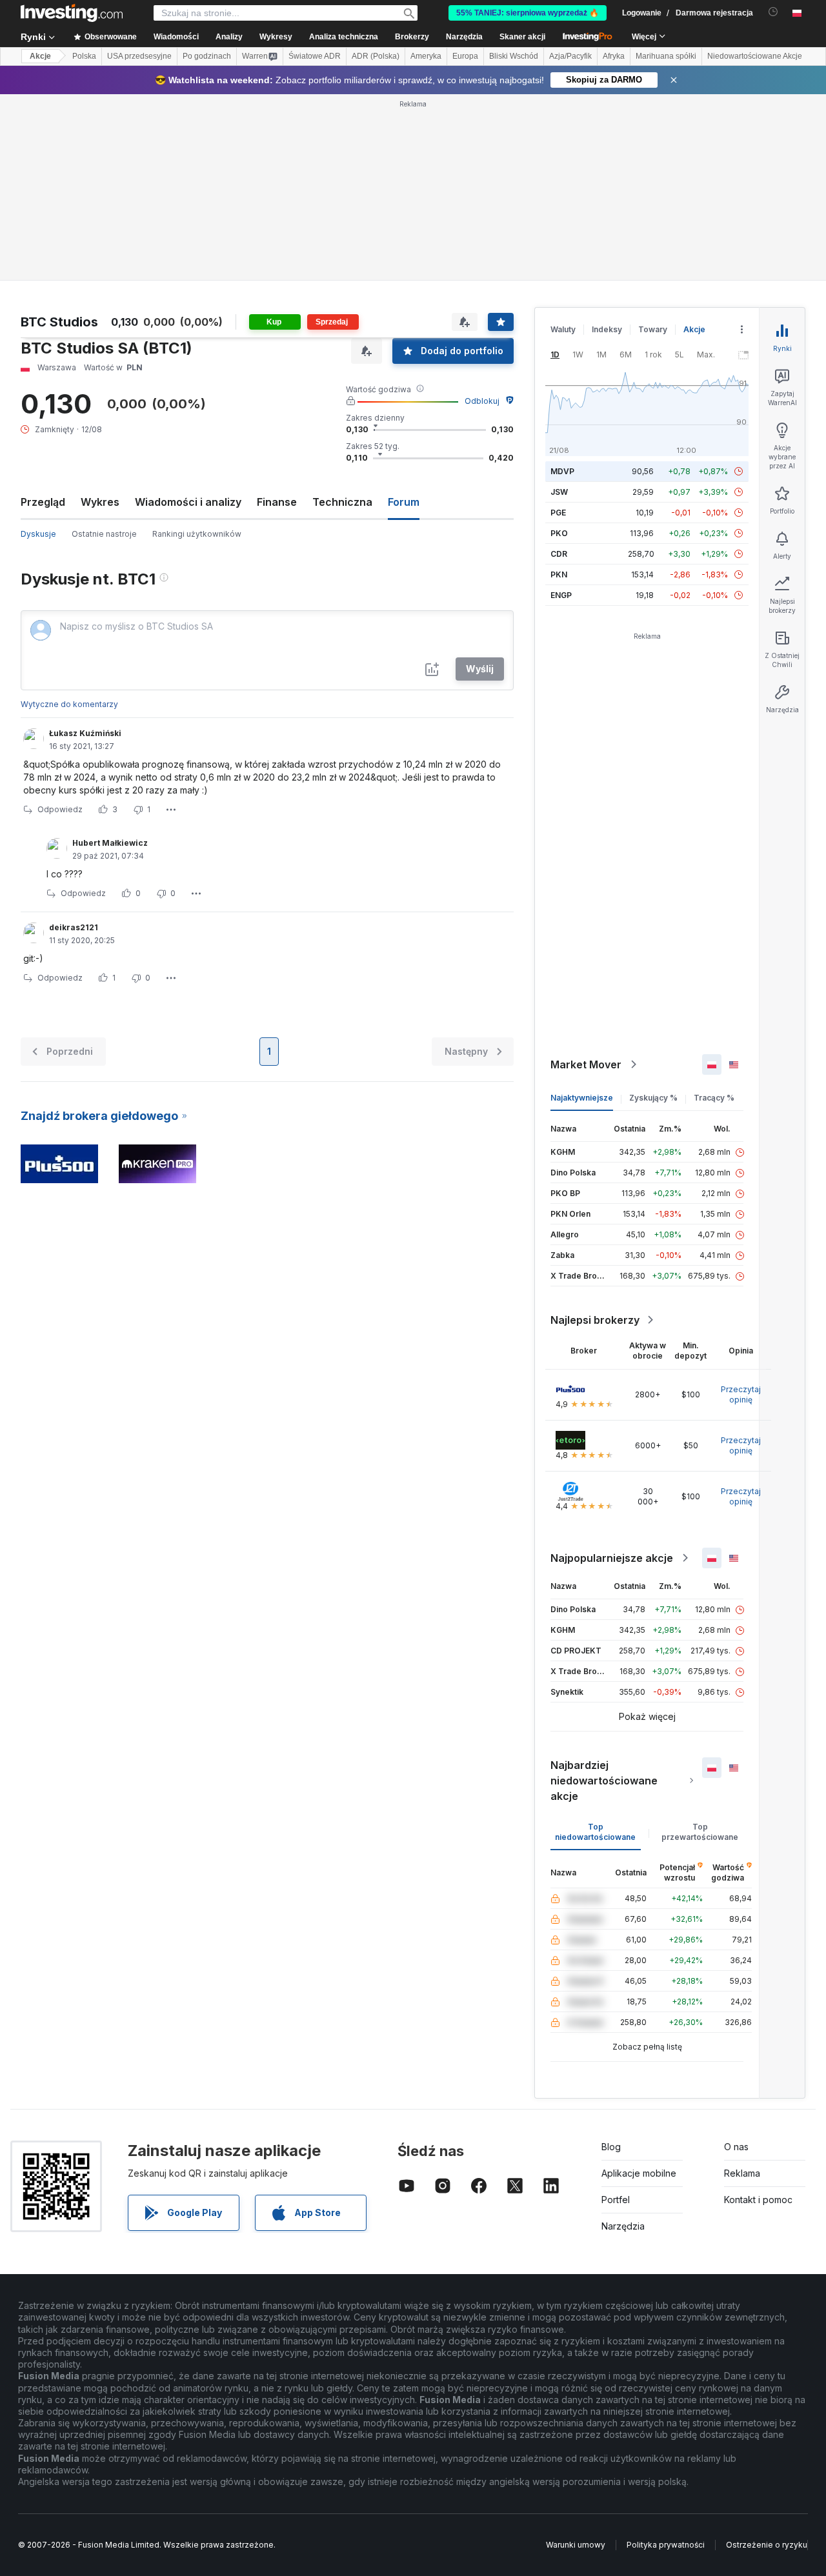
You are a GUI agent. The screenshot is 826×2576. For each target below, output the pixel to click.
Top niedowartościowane (595, 1832)
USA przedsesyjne (139, 56)
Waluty (563, 329)
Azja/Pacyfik (570, 56)
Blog (611, 2147)
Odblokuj (482, 401)
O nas (736, 2147)
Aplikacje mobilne (639, 2173)
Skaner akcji (522, 37)
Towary (653, 329)
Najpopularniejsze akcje (612, 1558)
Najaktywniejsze (582, 1098)
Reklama (742, 2173)
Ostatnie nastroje (104, 534)
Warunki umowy (576, 2545)
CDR (559, 554)
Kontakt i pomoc (758, 2200)
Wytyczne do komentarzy (69, 704)
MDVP (562, 471)
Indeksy (607, 329)
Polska (84, 56)
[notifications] (773, 12)
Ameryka (426, 56)
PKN (559, 574)
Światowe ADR (315, 56)
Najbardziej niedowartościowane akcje (604, 1781)
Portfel (616, 2200)
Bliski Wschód (514, 56)
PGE (558, 513)
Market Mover (586, 1064)
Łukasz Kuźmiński (85, 733)
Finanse (277, 502)
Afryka (614, 56)
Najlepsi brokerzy (595, 1320)
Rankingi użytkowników (197, 534)
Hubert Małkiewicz (110, 843)
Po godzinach (207, 56)
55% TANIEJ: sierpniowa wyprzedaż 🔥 (528, 13)
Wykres (100, 502)
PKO (559, 533)
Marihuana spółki (666, 56)
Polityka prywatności (666, 2545)
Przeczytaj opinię (741, 1394)
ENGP (561, 595)
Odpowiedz (60, 809)
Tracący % (714, 1098)
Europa (465, 56)
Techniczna (342, 502)
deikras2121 (74, 927)
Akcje (40, 56)
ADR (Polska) (376, 56)
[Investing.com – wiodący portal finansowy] (72, 13)
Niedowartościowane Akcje (755, 56)
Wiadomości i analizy (188, 502)
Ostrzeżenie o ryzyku (767, 2545)
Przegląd (43, 502)
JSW (559, 492)
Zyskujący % (653, 1098)
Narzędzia (623, 2226)
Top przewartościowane (700, 1832)
